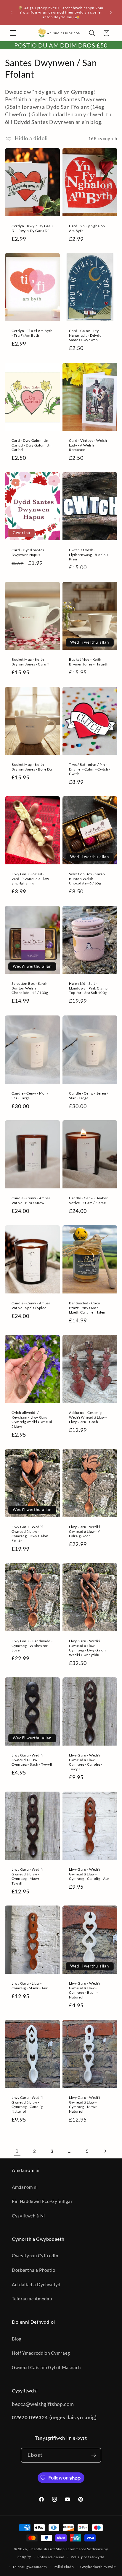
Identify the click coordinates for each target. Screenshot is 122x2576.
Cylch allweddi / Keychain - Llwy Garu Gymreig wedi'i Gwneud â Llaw (32, 1419)
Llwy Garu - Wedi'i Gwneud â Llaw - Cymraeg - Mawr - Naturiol (85, 2104)
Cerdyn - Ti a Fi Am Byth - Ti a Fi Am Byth (32, 333)
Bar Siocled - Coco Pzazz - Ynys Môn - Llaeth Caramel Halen (87, 1308)
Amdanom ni (25, 2187)
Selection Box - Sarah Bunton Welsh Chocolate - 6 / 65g (87, 879)
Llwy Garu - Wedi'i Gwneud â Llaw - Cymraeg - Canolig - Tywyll (86, 1762)
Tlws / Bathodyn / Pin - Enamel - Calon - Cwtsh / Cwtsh (90, 769)
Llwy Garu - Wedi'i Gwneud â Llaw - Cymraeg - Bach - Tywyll (32, 1760)
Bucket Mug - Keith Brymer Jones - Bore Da (32, 767)
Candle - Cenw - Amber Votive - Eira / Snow (31, 1200)
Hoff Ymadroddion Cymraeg (41, 2353)
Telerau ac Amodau (32, 2299)
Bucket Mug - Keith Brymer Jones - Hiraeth (89, 662)
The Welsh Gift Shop (47, 2549)
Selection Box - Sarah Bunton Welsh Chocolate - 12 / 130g (30, 988)
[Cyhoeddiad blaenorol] (12, 12)
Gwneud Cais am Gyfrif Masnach (46, 2367)
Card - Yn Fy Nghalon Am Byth (87, 228)
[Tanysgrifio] (94, 2455)
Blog (17, 2339)
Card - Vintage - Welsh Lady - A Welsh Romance (88, 445)
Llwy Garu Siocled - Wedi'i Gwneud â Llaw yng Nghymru (30, 879)
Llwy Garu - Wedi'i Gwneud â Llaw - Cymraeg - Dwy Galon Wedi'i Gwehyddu (87, 1648)
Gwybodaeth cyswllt (98, 2567)
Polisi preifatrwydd (88, 2557)
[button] (13, 33)
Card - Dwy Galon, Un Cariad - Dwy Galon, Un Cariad (32, 445)
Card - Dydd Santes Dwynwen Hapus (28, 552)
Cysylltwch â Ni (28, 2216)
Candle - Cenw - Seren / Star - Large (89, 1095)
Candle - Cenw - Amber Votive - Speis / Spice (31, 1305)
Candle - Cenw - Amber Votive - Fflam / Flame (89, 1200)
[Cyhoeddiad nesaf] (111, 12)
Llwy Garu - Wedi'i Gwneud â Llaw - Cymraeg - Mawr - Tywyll (27, 1876)
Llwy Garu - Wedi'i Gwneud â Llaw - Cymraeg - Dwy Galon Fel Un (30, 1534)
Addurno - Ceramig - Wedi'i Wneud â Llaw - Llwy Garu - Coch (88, 1417)
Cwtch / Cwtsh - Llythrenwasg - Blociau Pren (88, 555)
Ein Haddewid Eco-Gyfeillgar (42, 2201)
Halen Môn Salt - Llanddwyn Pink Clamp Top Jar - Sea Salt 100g (88, 988)
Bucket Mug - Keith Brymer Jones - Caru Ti (31, 662)
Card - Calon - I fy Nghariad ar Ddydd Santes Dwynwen (85, 335)
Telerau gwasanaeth (30, 2567)
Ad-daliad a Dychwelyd (36, 2284)
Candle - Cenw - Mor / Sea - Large (30, 1095)
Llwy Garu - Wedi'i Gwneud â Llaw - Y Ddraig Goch (85, 1531)
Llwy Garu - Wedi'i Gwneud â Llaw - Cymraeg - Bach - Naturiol (85, 1990)
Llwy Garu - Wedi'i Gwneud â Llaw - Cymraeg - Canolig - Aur (89, 1874)
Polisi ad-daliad (51, 2557)
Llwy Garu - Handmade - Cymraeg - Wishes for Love (32, 1646)
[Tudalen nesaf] (105, 2151)
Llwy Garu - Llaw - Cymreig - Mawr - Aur (30, 1986)
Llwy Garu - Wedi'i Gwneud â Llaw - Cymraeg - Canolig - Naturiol (28, 2104)
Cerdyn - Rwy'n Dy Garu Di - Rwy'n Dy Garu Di (32, 228)
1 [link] (17, 2151)
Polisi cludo (64, 2567)
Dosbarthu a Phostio (34, 2270)
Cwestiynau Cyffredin (35, 2256)
